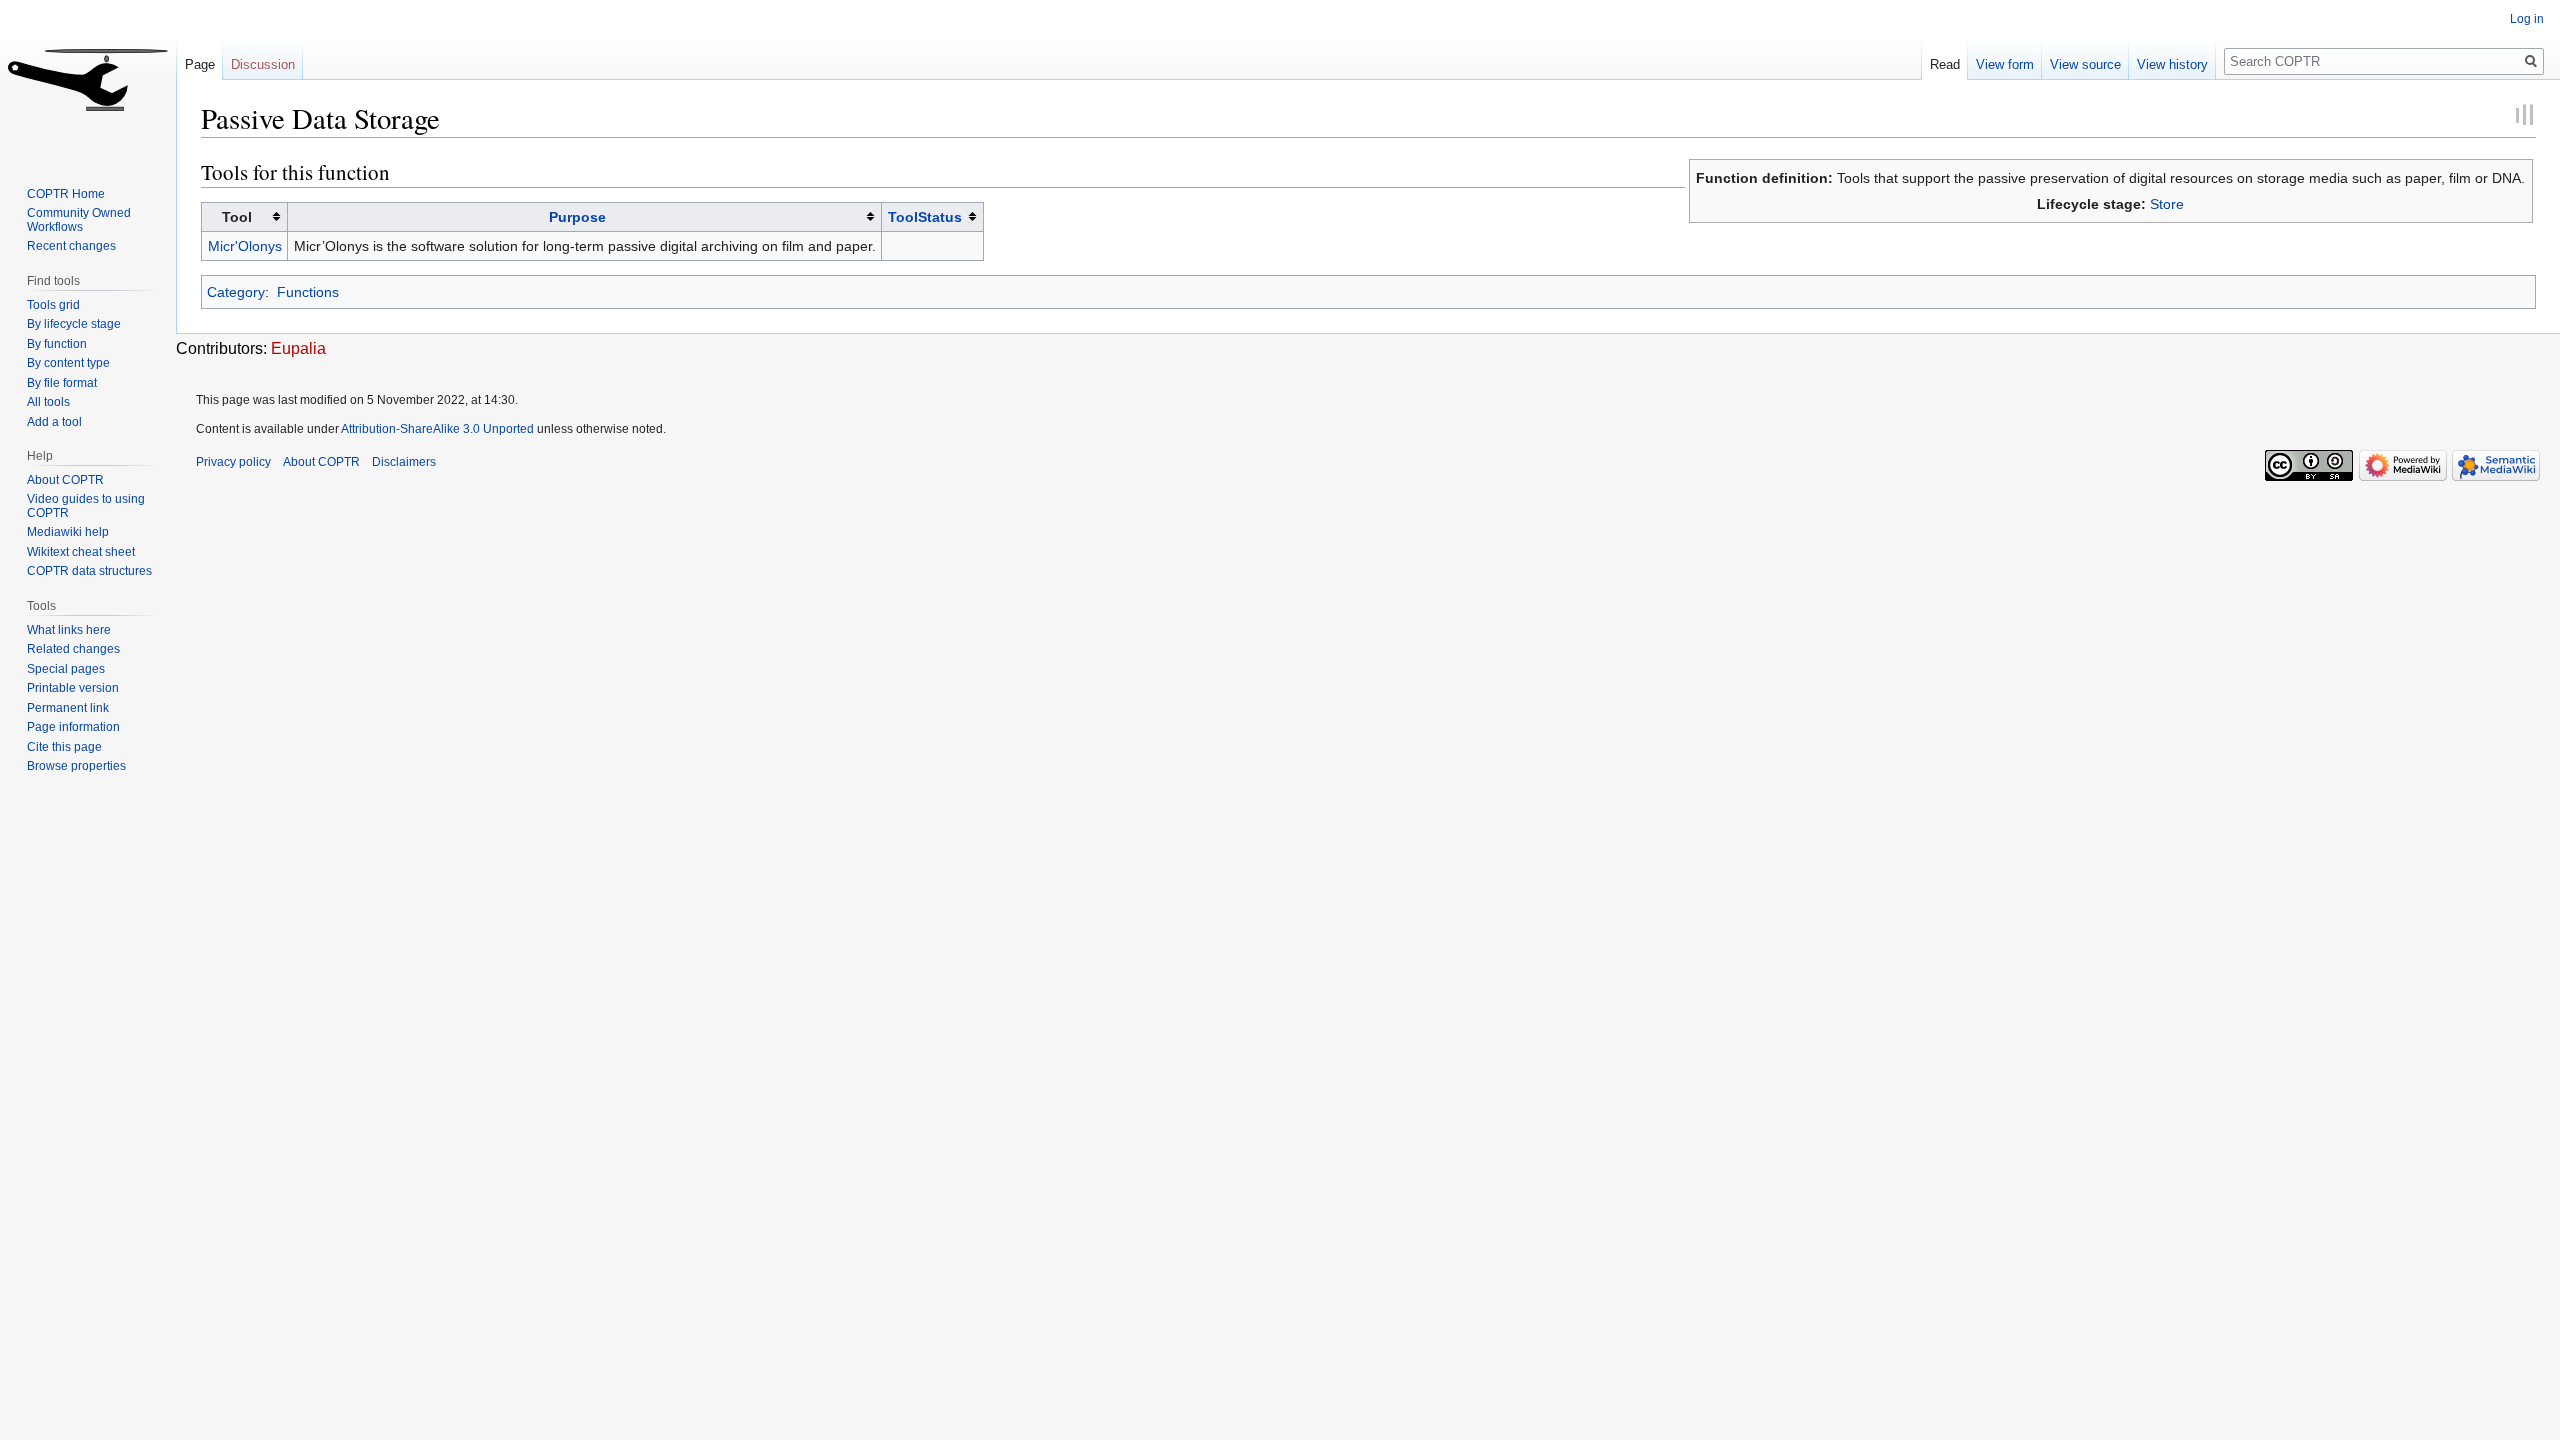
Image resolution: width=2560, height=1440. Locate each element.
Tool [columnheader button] (237, 217)
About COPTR (65, 480)
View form (2005, 64)
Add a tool (54, 422)
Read (1945, 64)
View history (2172, 64)
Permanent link (68, 708)
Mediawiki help (68, 532)
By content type (68, 363)
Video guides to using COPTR (86, 506)
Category (236, 292)
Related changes (73, 649)
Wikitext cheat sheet (81, 552)
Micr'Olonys (245, 246)
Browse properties (76, 766)
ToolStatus (925, 217)
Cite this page (64, 747)
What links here (69, 630)
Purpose (577, 217)
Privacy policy (233, 462)
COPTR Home (66, 194)
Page (200, 64)
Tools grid (53, 305)
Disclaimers (404, 462)
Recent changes (71, 246)
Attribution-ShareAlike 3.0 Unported (437, 429)
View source (2085, 64)
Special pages (66, 669)
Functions (308, 292)
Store (2167, 204)
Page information (73, 727)
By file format (62, 383)
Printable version (73, 688)
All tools (48, 402)
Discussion (263, 64)
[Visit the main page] (88, 80)
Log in (2527, 19)
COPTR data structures (89, 571)
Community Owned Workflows (79, 220)
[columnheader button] (585, 216)
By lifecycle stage (74, 324)
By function (57, 344)
